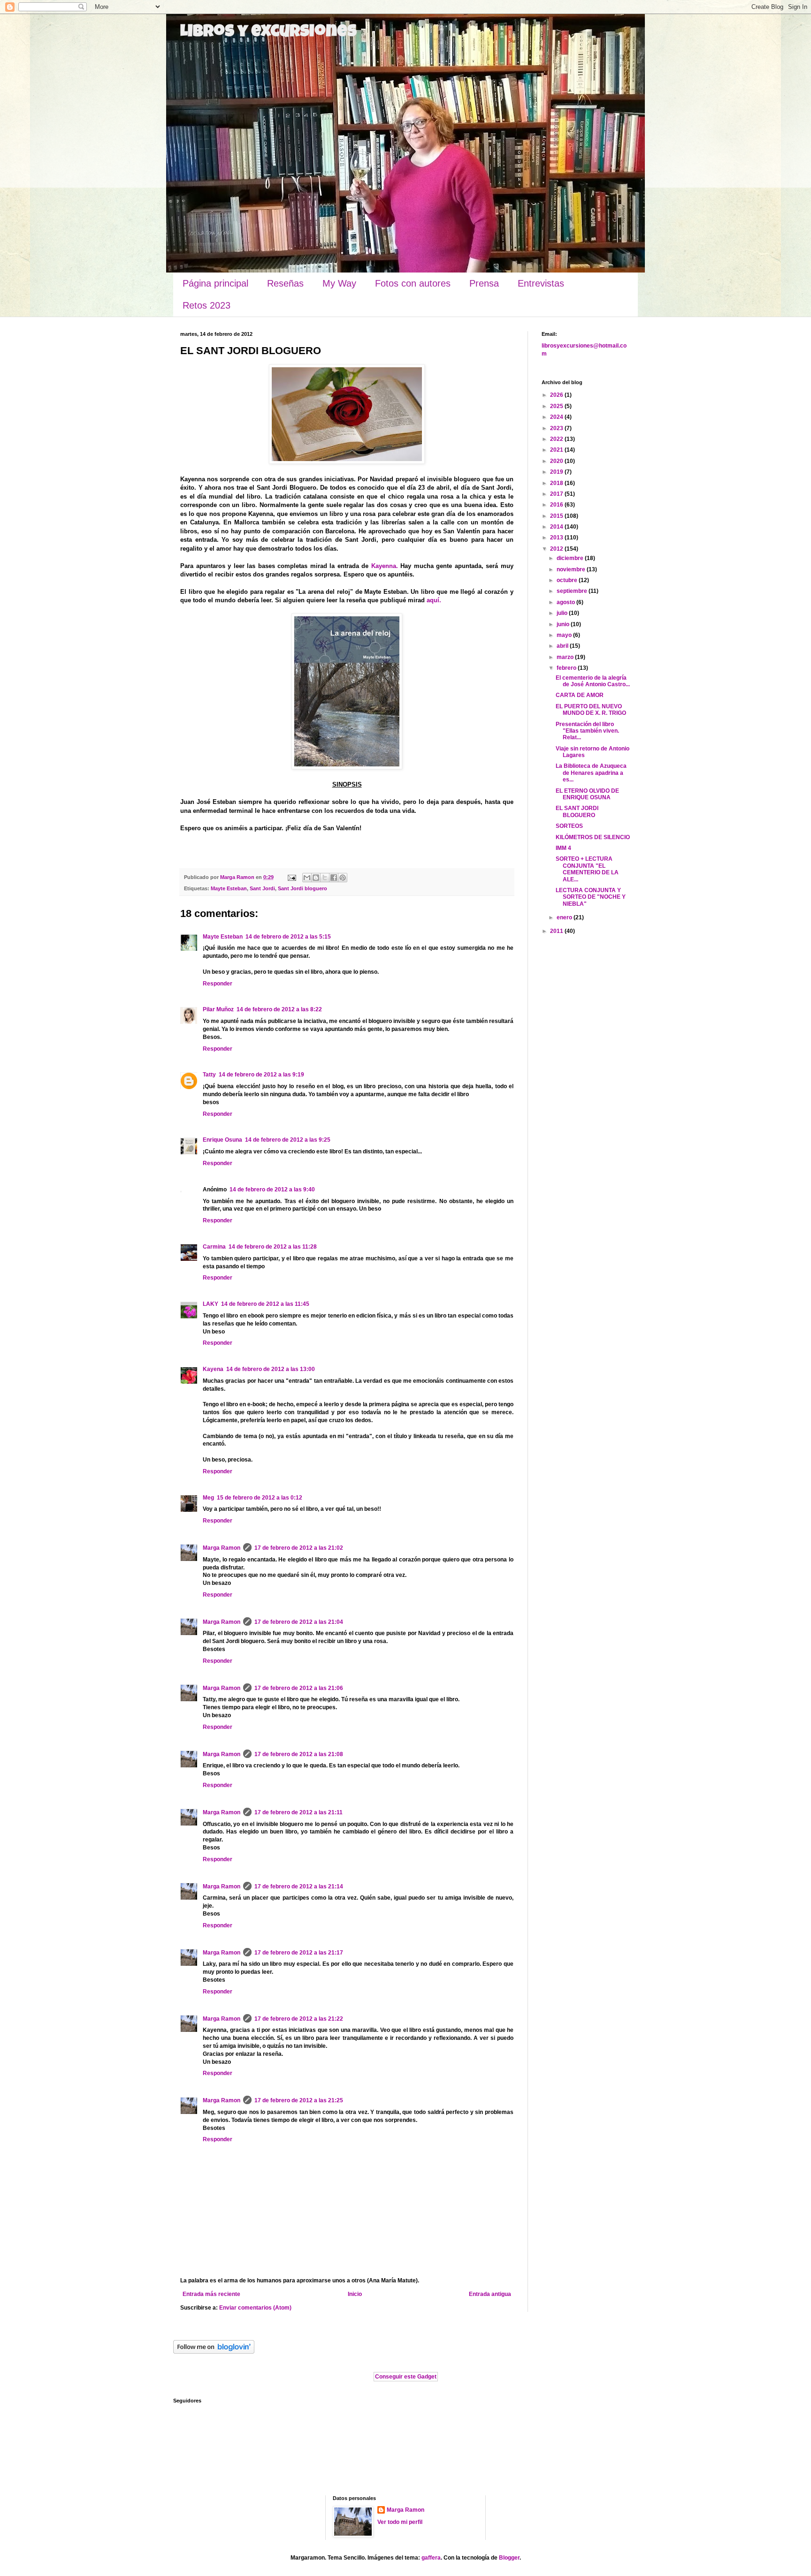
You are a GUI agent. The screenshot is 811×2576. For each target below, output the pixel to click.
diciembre (571, 558)
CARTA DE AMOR (580, 695)
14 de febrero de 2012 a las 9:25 (288, 1140)
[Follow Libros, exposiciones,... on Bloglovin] (214, 2352)
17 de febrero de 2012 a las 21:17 (299, 1953)
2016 (557, 505)
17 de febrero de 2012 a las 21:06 (299, 1688)
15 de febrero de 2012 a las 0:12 (260, 1498)
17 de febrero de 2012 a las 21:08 (299, 1754)
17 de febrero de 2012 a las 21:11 (298, 1812)
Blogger (509, 2558)
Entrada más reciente (211, 2294)
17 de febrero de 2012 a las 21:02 (299, 1548)
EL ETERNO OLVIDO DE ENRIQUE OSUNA (587, 794)
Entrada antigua (490, 2294)
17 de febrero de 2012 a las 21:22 (299, 2019)
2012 (557, 549)
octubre (568, 580)
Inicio (355, 2294)
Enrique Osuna (222, 1140)
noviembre (572, 569)
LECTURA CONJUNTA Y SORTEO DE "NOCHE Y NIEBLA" (591, 897)
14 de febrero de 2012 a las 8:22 (279, 1009)
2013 (557, 538)
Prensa (484, 283)
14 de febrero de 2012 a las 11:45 (265, 1304)
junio (564, 624)
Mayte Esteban (229, 888)
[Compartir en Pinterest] (343, 878)
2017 (557, 494)
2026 (557, 395)
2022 (557, 439)
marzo (566, 657)
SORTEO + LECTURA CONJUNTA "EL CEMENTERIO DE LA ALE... (587, 869)
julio (563, 613)
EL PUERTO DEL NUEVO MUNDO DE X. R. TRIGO (591, 710)
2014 (557, 527)
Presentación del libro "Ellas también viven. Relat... (587, 731)
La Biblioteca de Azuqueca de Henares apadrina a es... (591, 773)
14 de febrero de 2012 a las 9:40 (272, 1190)
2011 (557, 931)
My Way (339, 283)
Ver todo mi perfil (400, 2522)
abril (563, 646)
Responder (218, 984)
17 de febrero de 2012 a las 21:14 (299, 1887)
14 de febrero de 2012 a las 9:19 (261, 1075)
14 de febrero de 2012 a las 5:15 (288, 937)
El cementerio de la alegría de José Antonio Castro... (593, 681)
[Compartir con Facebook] (334, 878)
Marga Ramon (222, 1548)
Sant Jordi (262, 888)
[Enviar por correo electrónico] (307, 878)
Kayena (213, 1369)
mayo (565, 635)
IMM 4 (563, 848)
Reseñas (285, 283)
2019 (557, 472)
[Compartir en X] (325, 878)
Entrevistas (541, 283)
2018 (557, 483)
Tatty (209, 1075)
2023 (557, 428)
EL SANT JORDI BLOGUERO (577, 811)
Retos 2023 (207, 305)
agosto (566, 602)
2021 (557, 450)
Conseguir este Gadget (406, 2377)
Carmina (214, 1247)
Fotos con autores (413, 283)
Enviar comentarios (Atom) (255, 2308)
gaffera (431, 2558)
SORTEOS (569, 826)
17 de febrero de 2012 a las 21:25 (299, 2100)
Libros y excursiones (268, 33)
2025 (557, 406)
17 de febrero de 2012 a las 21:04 (299, 1622)
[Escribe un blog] (316, 878)
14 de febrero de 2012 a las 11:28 (273, 1247)
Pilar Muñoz (218, 1009)
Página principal (215, 283)
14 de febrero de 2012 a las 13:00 (271, 1369)
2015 (557, 516)
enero (565, 917)
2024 (557, 417)
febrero (567, 668)
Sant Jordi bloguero (302, 888)
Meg (208, 1498)
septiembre (573, 591)
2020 (557, 461)
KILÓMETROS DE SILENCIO (593, 837)
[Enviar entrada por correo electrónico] (291, 877)
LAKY (210, 1304)
